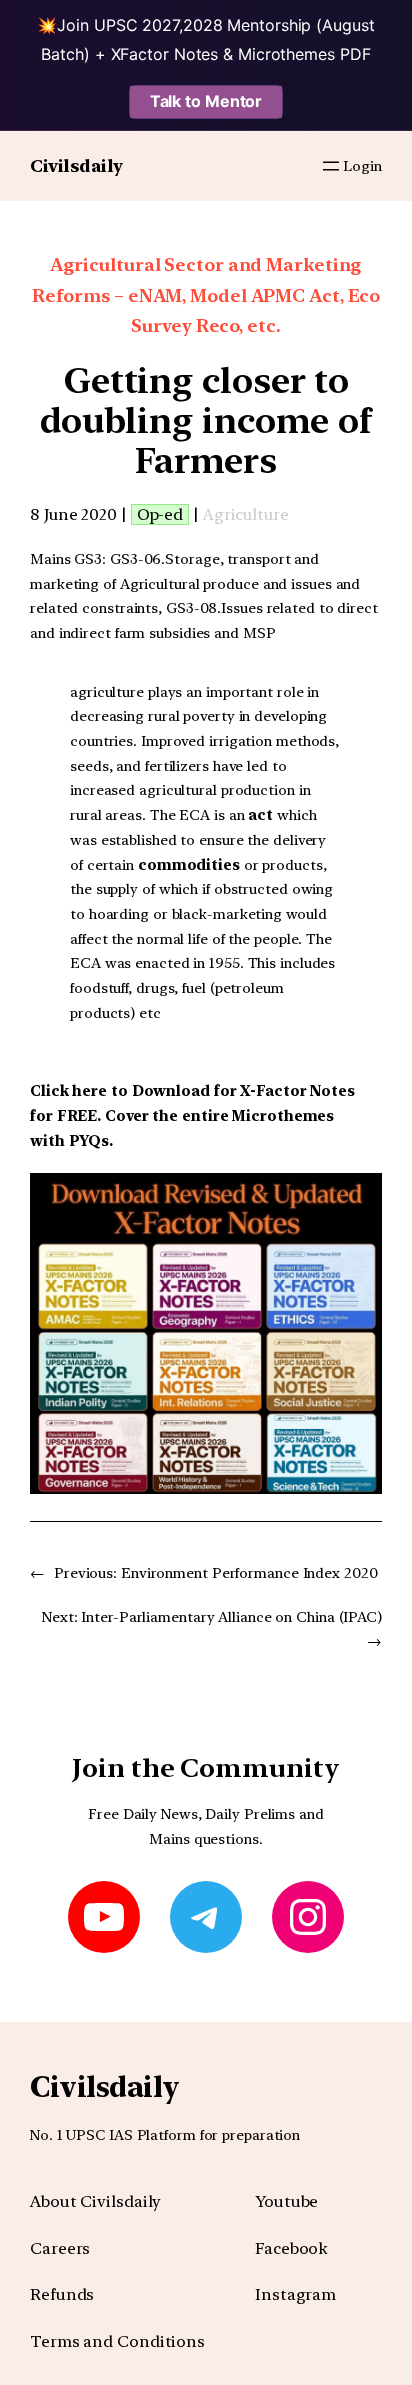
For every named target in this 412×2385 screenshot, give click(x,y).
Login (362, 166)
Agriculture (246, 514)
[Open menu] (331, 166)
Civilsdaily (76, 165)
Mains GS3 (66, 559)
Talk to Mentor (206, 101)
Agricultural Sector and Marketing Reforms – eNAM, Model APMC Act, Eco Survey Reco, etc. (206, 295)
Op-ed (160, 514)
